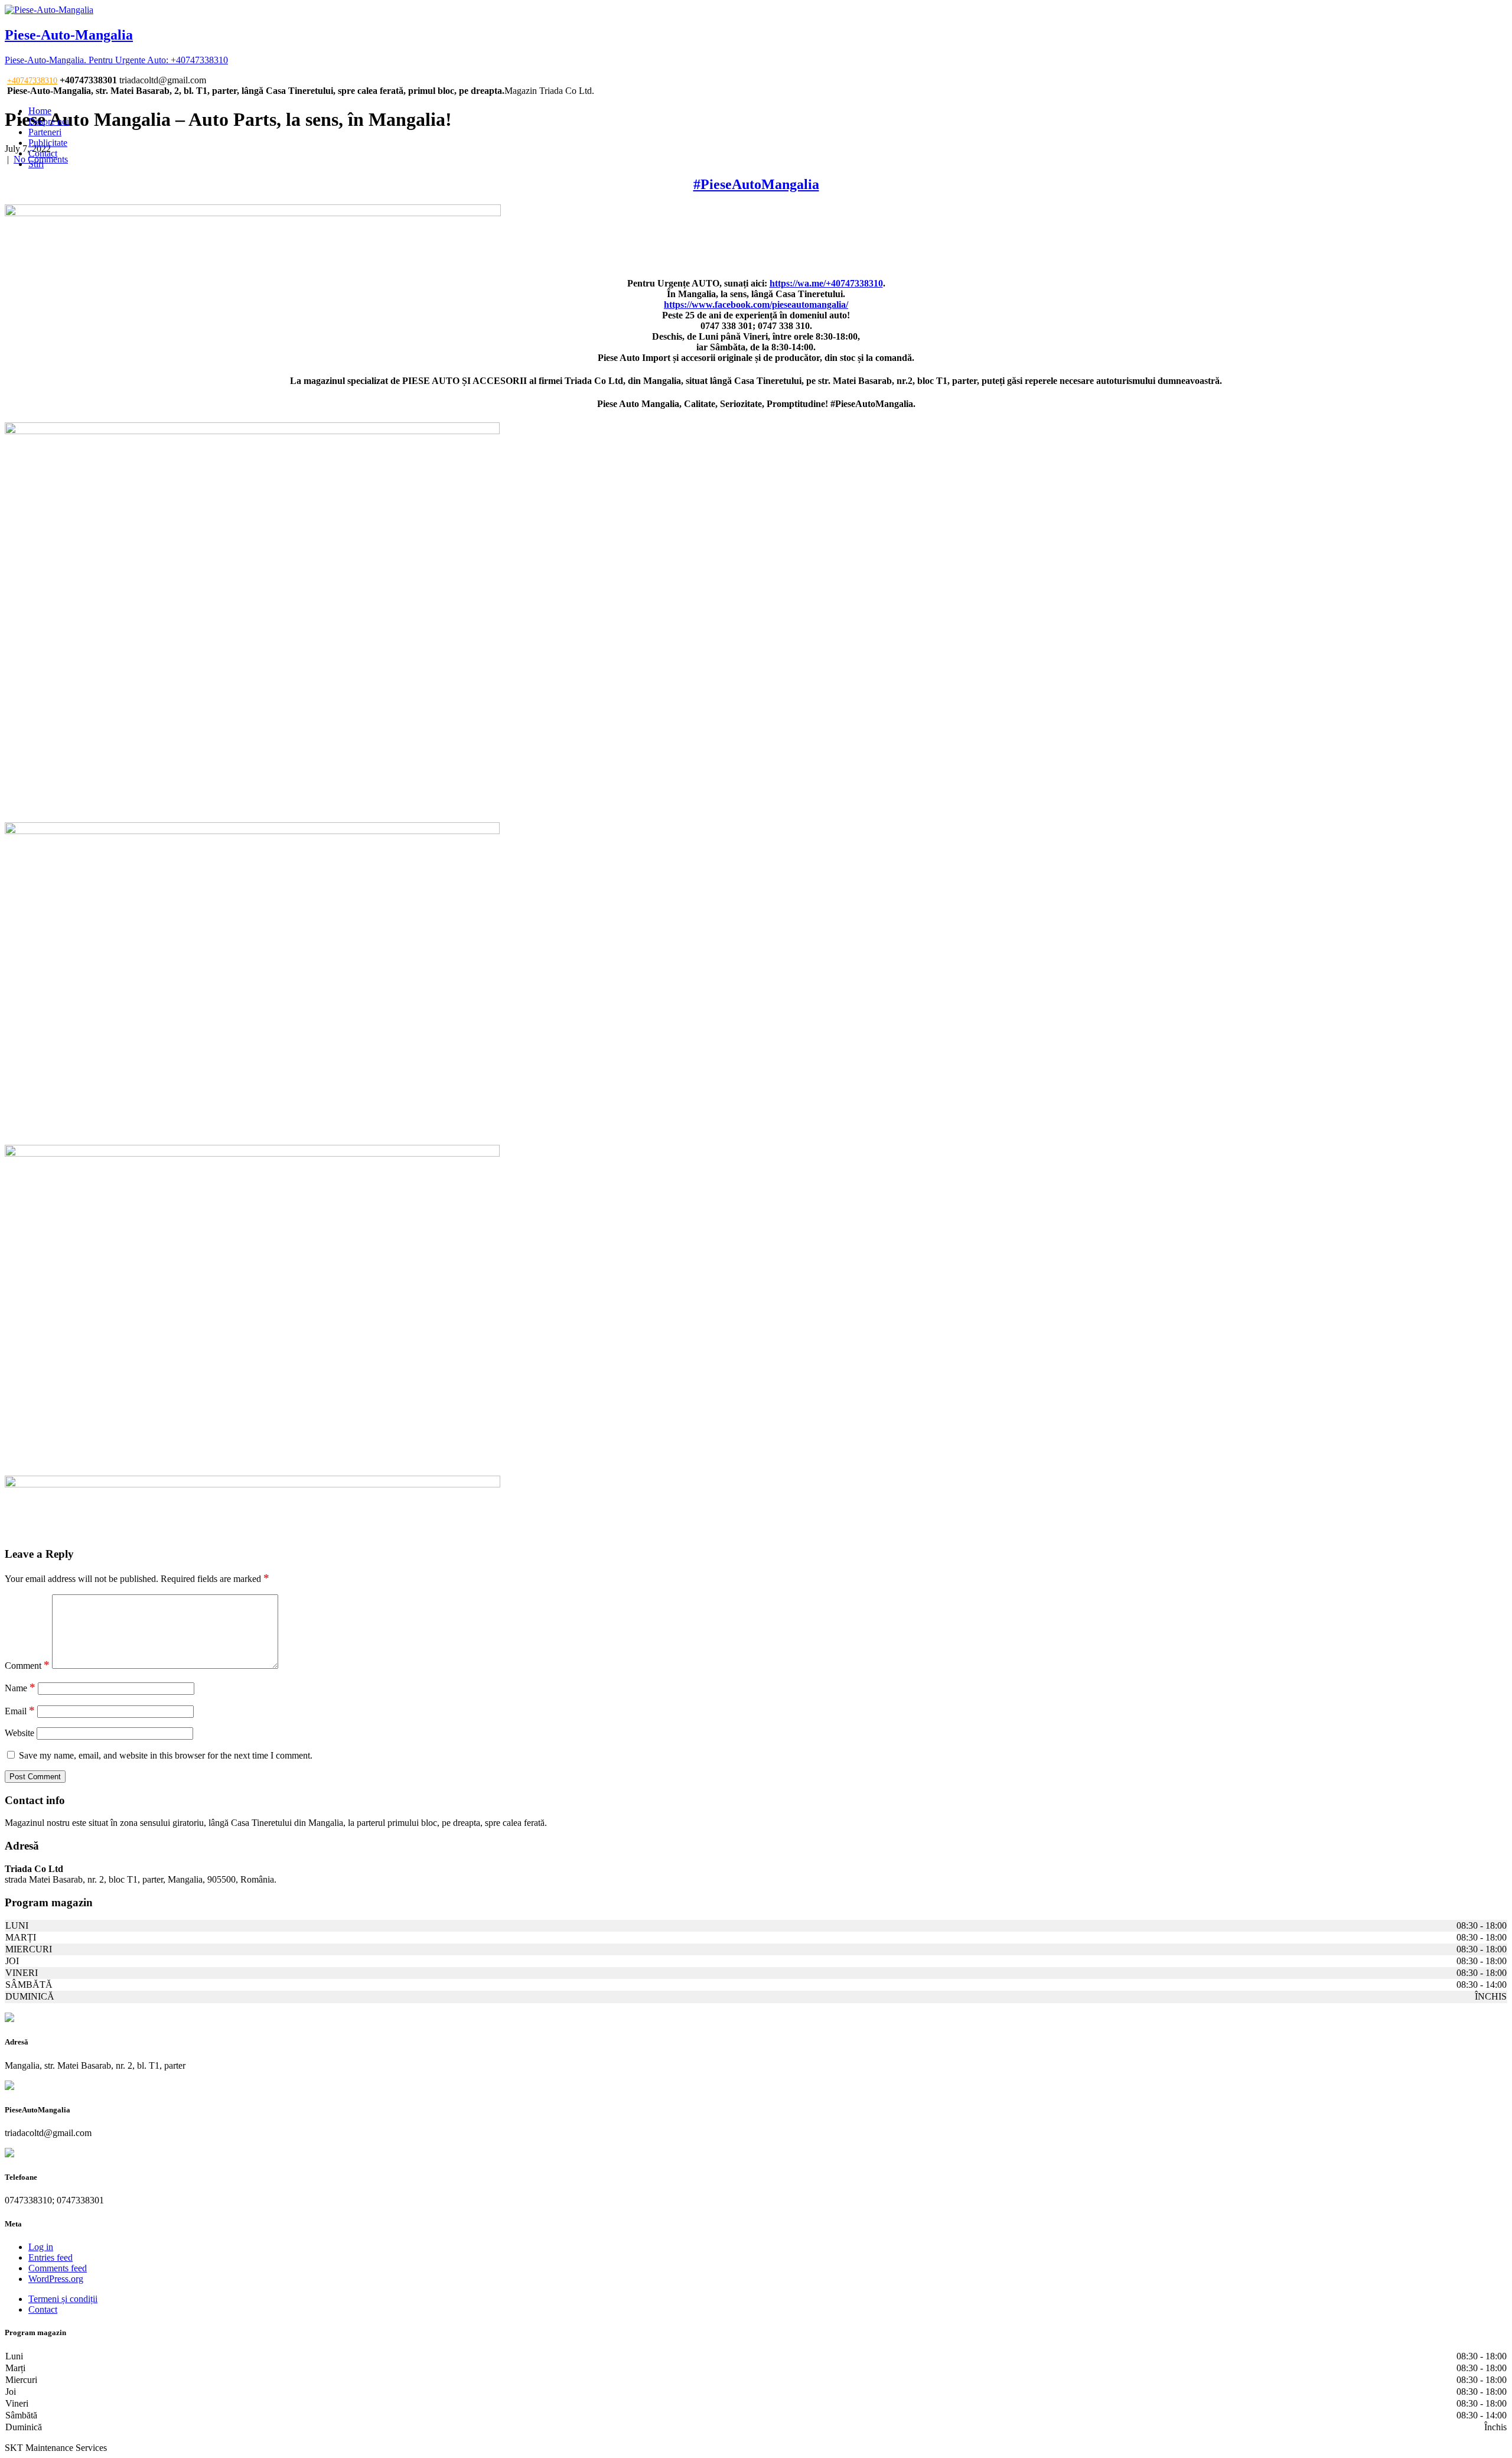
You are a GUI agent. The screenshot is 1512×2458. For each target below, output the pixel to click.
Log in (41, 2247)
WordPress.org (56, 2279)
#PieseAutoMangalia (756, 184)
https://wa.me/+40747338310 (826, 283)
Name (20, 1688)
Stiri (36, 164)
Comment (27, 1666)
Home (40, 111)
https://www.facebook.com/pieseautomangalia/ (756, 305)
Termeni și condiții (63, 2299)
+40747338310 (32, 81)
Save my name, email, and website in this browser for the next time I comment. (166, 1755)
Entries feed (50, 2257)
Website (19, 1733)
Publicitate (48, 143)
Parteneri (45, 132)
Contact (43, 153)
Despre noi (49, 121)
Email (20, 1711)
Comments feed (58, 2268)
